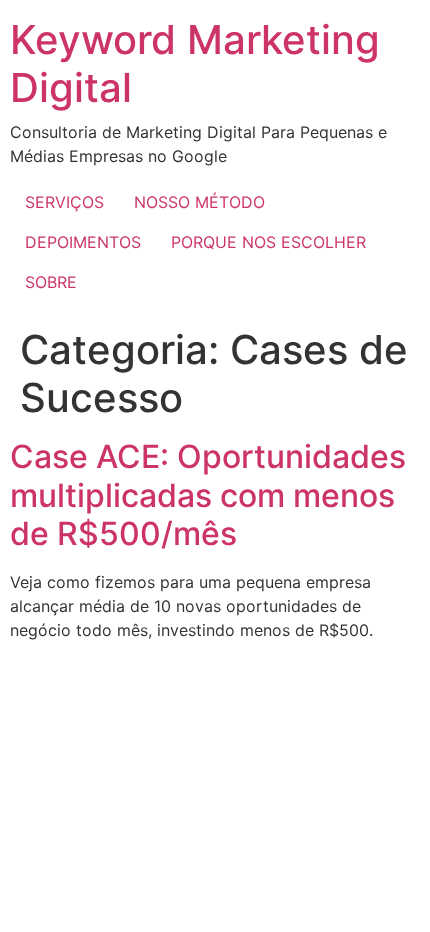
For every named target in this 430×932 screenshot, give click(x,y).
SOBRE (51, 282)
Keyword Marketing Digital (195, 63)
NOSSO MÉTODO (199, 202)
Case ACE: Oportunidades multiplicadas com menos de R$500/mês (208, 495)
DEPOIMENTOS (83, 242)
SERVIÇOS (64, 202)
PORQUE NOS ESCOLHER (268, 242)
